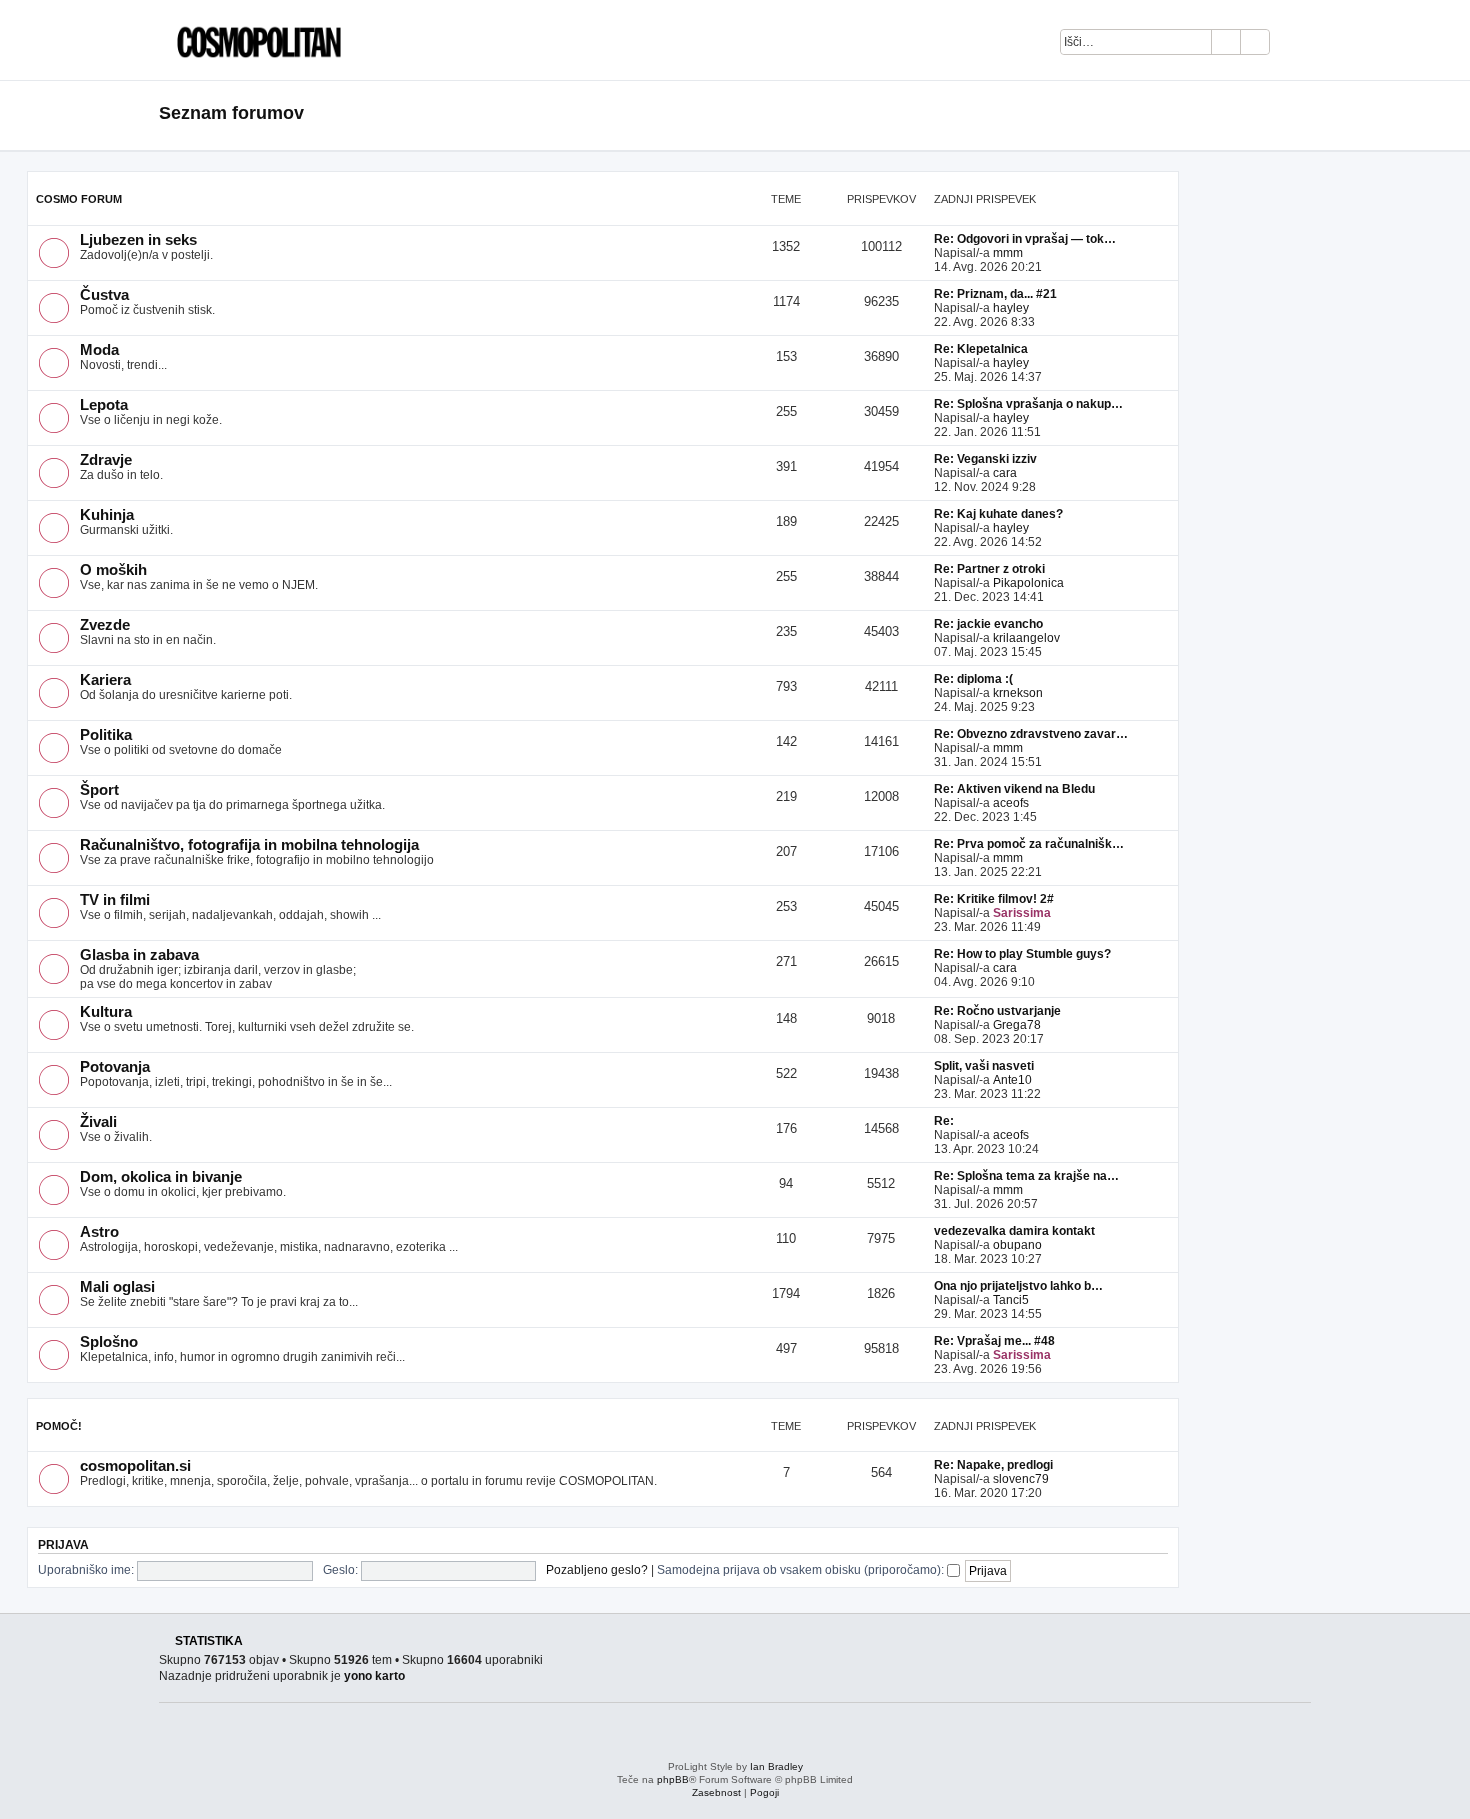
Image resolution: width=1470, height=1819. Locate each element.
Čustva (104, 295)
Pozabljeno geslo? (597, 1570)
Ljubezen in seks (138, 240)
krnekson (1018, 693)
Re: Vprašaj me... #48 (994, 1341)
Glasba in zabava (139, 955)
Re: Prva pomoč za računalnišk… (1029, 844)
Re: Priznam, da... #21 (995, 294)
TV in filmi (115, 900)
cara (1005, 473)
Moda (99, 350)
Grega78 (1017, 1025)
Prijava (63, 1545)
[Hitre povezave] (1304, 114)
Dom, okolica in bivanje (161, 1177)
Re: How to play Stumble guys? (1022, 954)
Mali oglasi (117, 1287)
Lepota (104, 405)
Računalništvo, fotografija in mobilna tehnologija (249, 845)
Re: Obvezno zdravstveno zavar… (1031, 734)
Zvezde (105, 625)
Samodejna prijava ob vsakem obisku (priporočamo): (802, 1570)
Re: (944, 1121)
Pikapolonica (1028, 583)
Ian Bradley (776, 1766)
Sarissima (1022, 913)
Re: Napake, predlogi (993, 1465)
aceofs (1011, 803)
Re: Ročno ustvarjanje (997, 1011)
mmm (1008, 253)
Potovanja (115, 1067)
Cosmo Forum (79, 199)
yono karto (374, 1676)
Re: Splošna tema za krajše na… (1026, 1176)
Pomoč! (59, 1426)
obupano (1017, 1245)
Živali (98, 1122)
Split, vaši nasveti (984, 1066)
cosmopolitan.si (135, 1466)
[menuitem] (1295, 45)
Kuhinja (107, 515)
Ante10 (1012, 1080)
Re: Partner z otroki (989, 569)
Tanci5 (1011, 1300)
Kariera (105, 680)
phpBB (673, 1779)
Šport (99, 790)
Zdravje (106, 460)
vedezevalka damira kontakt (1014, 1231)
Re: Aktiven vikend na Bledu (1014, 789)
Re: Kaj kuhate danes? (998, 514)
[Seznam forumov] (254, 40)
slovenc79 (1021, 1479)
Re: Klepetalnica (981, 349)
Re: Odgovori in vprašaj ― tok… (1025, 239)
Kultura (106, 1012)
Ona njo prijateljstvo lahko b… (1018, 1286)
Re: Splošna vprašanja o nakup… (1028, 404)
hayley (1011, 308)
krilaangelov (1026, 638)
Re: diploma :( (973, 679)
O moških (113, 570)
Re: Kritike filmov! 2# (994, 899)
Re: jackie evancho (988, 624)
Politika (106, 735)
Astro (99, 1232)
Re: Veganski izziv (985, 459)
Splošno (109, 1342)
